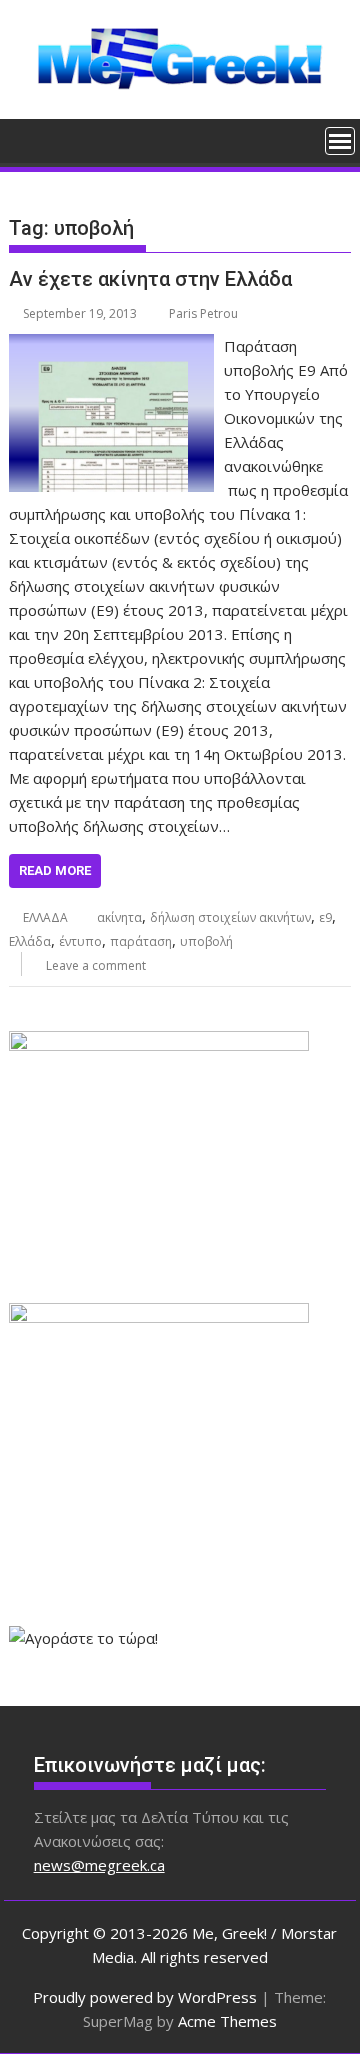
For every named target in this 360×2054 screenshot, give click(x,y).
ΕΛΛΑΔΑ (45, 917)
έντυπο (80, 941)
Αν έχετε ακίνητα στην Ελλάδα (150, 279)
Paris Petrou (203, 313)
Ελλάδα (30, 941)
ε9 (325, 917)
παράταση (141, 941)
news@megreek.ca (99, 1865)
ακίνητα (119, 917)
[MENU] (340, 141)
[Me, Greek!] (28, 139)
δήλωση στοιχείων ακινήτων (230, 917)
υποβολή (206, 941)
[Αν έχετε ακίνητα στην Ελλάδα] (112, 346)
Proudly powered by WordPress (145, 1997)
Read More (55, 870)
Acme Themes (227, 2021)
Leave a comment (96, 965)
